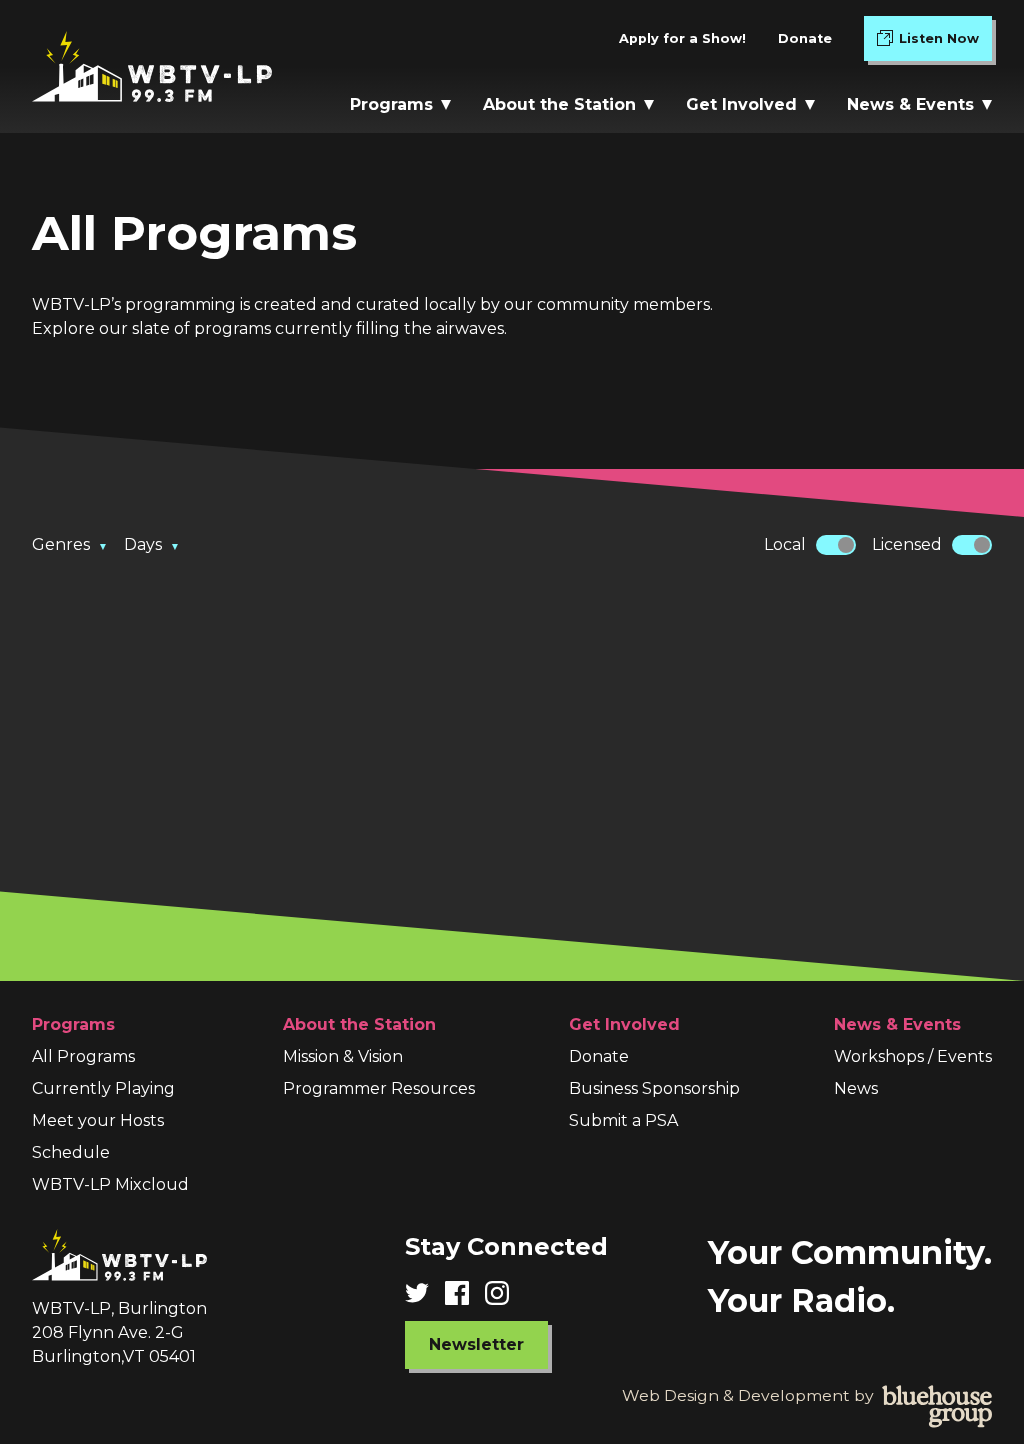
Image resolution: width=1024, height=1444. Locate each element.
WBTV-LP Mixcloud (110, 1184)
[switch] (836, 545)
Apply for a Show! (682, 38)
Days (152, 544)
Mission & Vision (343, 1056)
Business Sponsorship (654, 1088)
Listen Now (945, 43)
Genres (70, 544)
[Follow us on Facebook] (465, 1293)
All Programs (83, 1056)
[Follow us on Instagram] (505, 1293)
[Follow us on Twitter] (425, 1293)
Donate (805, 38)
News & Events (910, 104)
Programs (391, 104)
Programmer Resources (379, 1088)
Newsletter (476, 1344)
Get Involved (741, 104)
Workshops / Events (913, 1056)
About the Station (559, 104)
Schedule (71, 1152)
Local (785, 544)
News (856, 1088)
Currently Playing (103, 1088)
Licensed (907, 544)
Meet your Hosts (98, 1120)
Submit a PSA (623, 1120)
